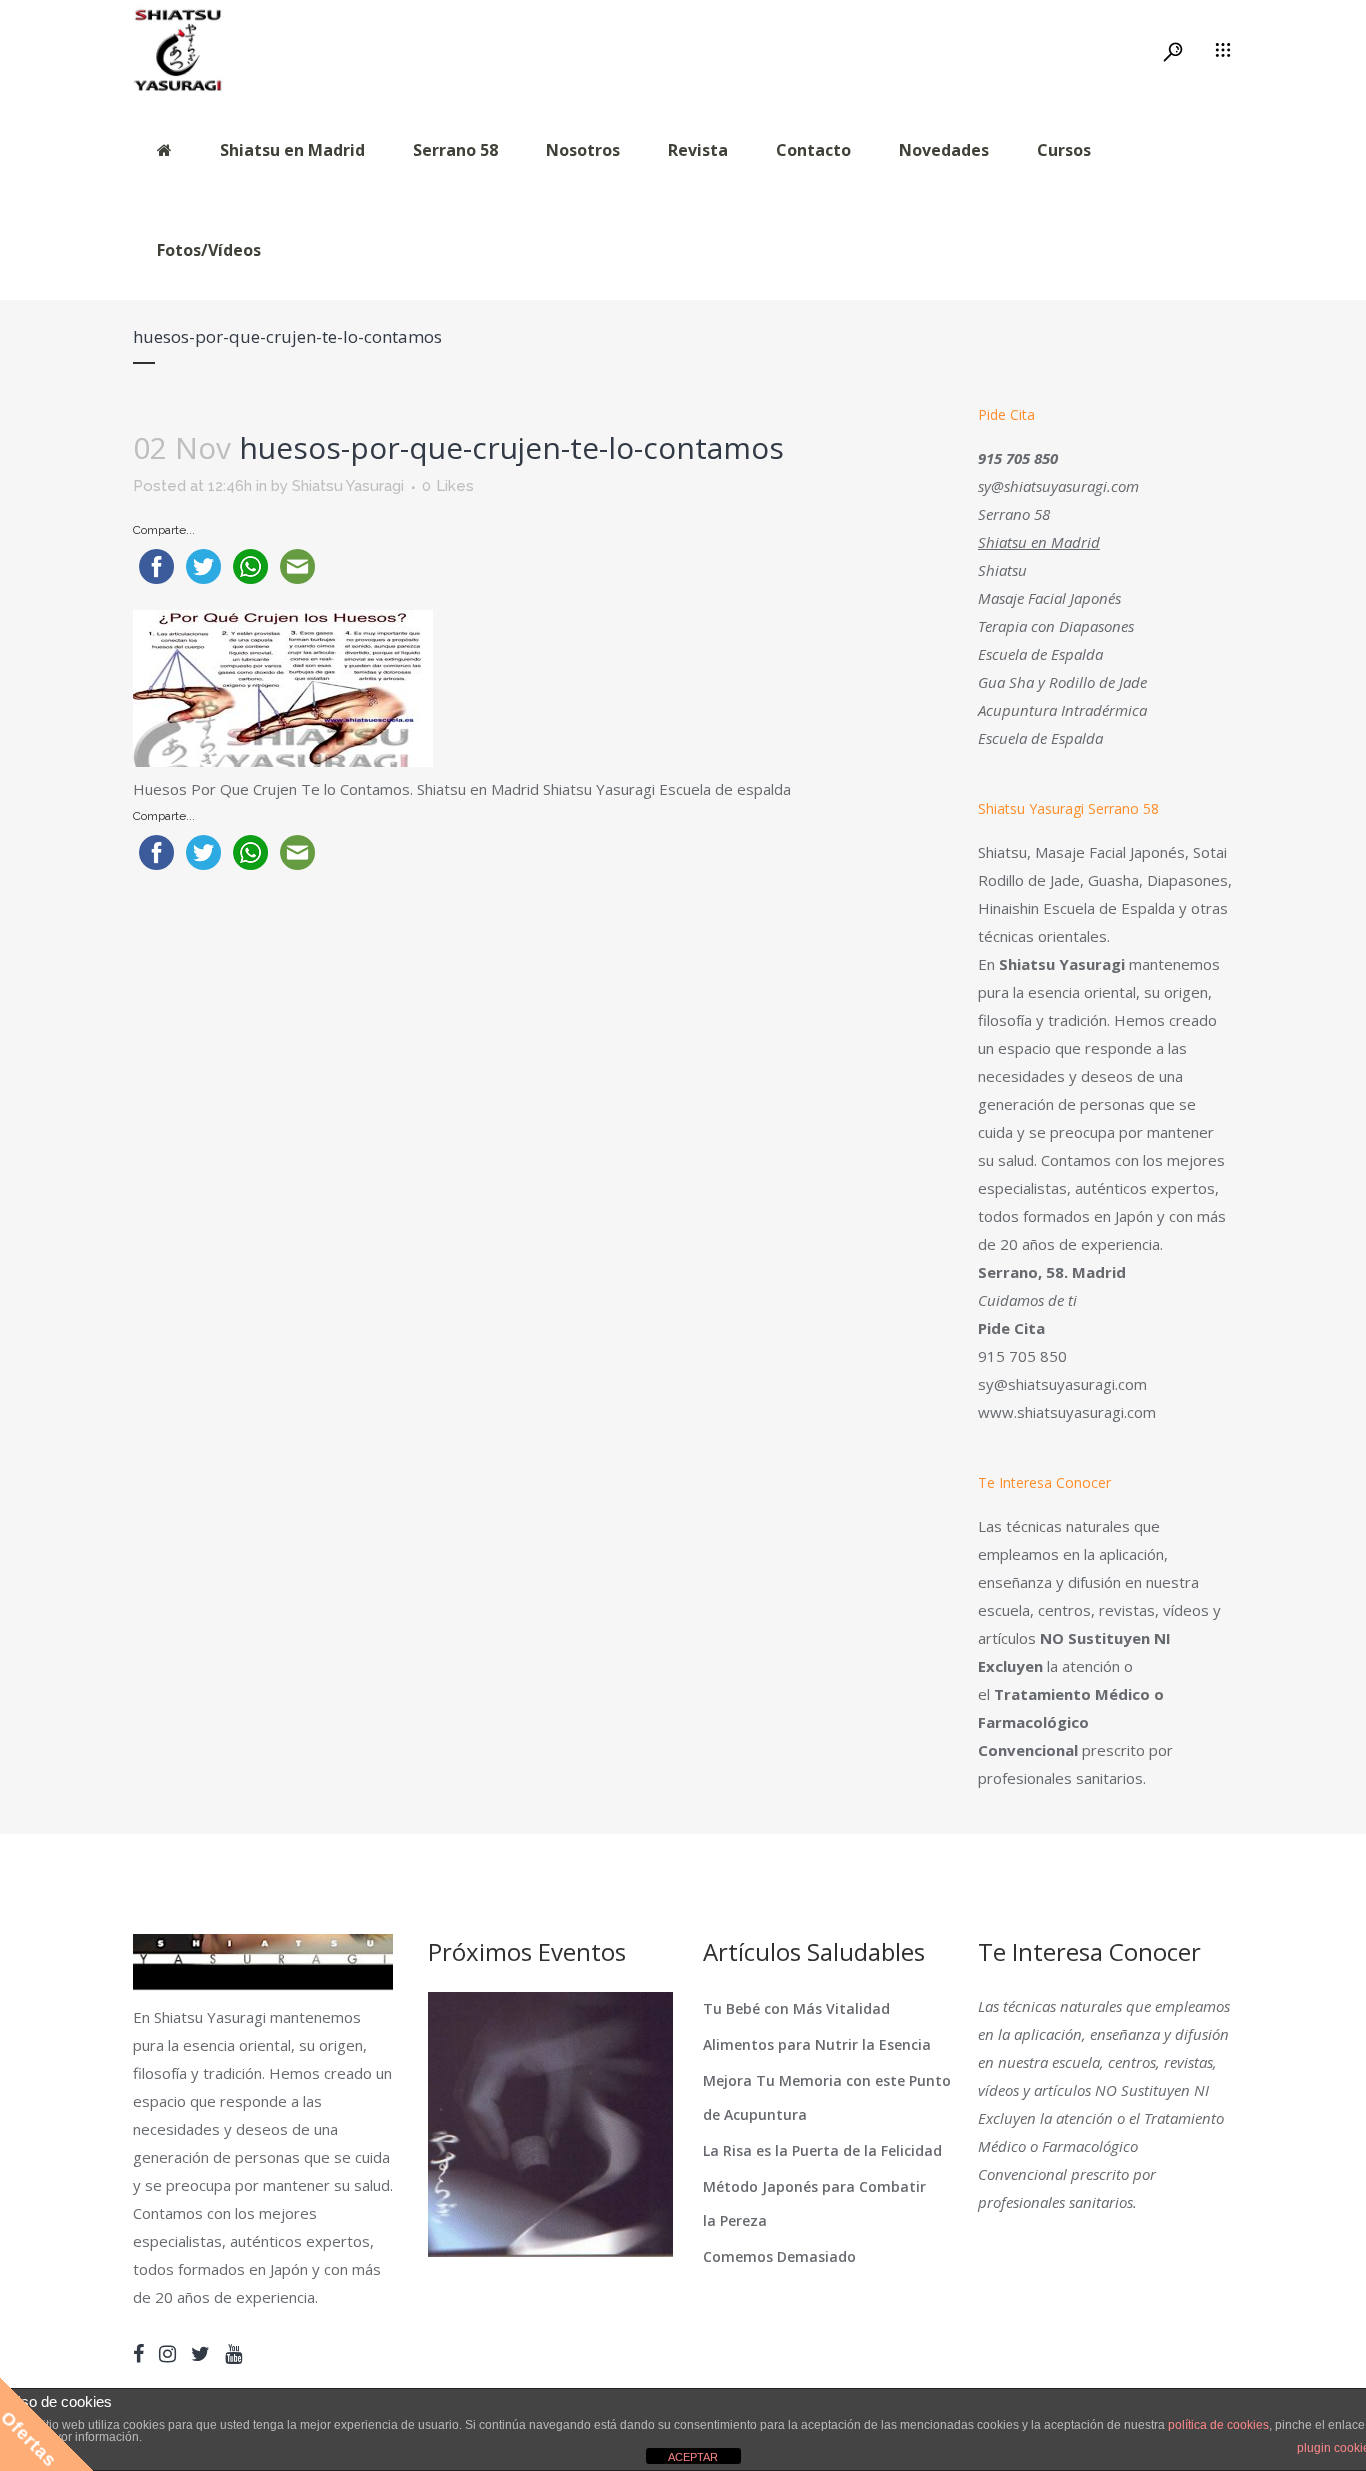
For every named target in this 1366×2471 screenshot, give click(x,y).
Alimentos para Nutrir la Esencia (817, 2044)
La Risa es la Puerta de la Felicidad (822, 2150)
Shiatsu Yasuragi (348, 486)
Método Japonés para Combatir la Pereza (814, 2203)
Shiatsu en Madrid (1039, 542)
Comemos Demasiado (779, 2256)
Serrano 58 (1014, 514)
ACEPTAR (693, 2457)
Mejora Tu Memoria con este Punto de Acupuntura (827, 2097)
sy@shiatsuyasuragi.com (1058, 486)
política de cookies (1218, 2425)
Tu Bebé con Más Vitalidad (796, 2008)
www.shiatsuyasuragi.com (1067, 1412)
